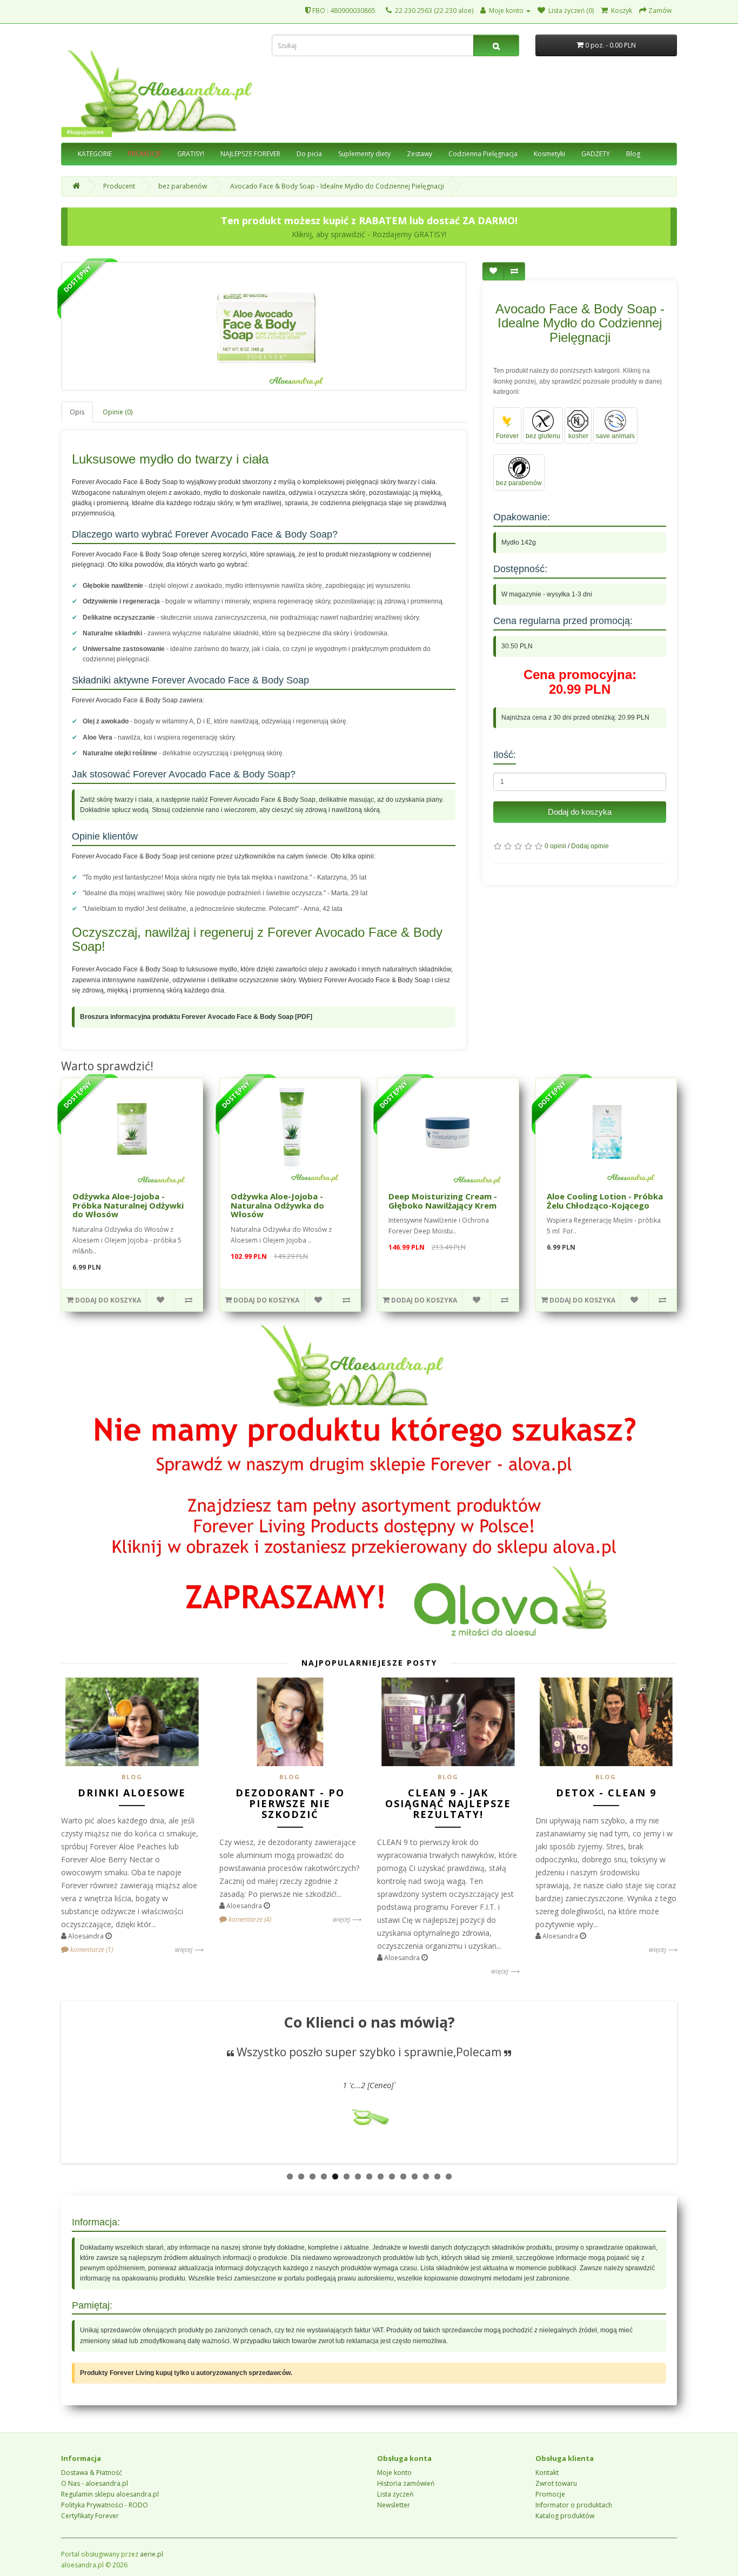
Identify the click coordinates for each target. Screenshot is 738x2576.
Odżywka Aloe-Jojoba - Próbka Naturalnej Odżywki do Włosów (128, 1205)
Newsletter (394, 2505)
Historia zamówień (406, 2483)
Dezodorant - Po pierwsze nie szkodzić (290, 1803)
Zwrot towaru (556, 2483)
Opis (77, 412)
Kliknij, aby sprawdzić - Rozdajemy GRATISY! (369, 234)
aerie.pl (152, 2554)
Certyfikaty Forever (90, 2516)
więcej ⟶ (189, 1950)
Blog (633, 154)
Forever (507, 436)
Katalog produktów (565, 2516)
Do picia (309, 154)
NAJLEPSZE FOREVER (250, 154)
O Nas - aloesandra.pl (95, 2483)
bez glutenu (543, 436)
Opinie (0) (118, 412)
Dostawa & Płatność (92, 2473)
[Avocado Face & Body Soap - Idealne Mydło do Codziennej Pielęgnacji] (264, 326)
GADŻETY (596, 154)
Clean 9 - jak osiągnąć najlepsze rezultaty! (448, 1803)
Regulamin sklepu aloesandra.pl (110, 2494)
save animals (615, 436)
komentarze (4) (249, 1919)
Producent (119, 186)
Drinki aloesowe (132, 1793)
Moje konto (394, 2473)
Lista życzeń (395, 2494)
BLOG (132, 1777)
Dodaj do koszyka (580, 812)
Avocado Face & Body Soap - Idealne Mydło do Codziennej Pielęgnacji (337, 186)
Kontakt (547, 2473)
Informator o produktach (574, 2505)
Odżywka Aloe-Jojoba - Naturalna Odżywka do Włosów (277, 1205)
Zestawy (420, 154)
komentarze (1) (91, 1950)
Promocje (550, 2494)
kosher (578, 436)
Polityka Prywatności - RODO (105, 2505)
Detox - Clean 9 (606, 1793)
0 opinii (555, 846)
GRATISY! (191, 154)
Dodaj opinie (590, 846)
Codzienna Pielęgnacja (483, 154)
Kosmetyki (549, 154)
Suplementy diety (364, 154)
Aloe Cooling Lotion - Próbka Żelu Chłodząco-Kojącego (605, 1201)
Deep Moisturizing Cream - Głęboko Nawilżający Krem (443, 1201)
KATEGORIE (95, 154)
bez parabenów (183, 186)
